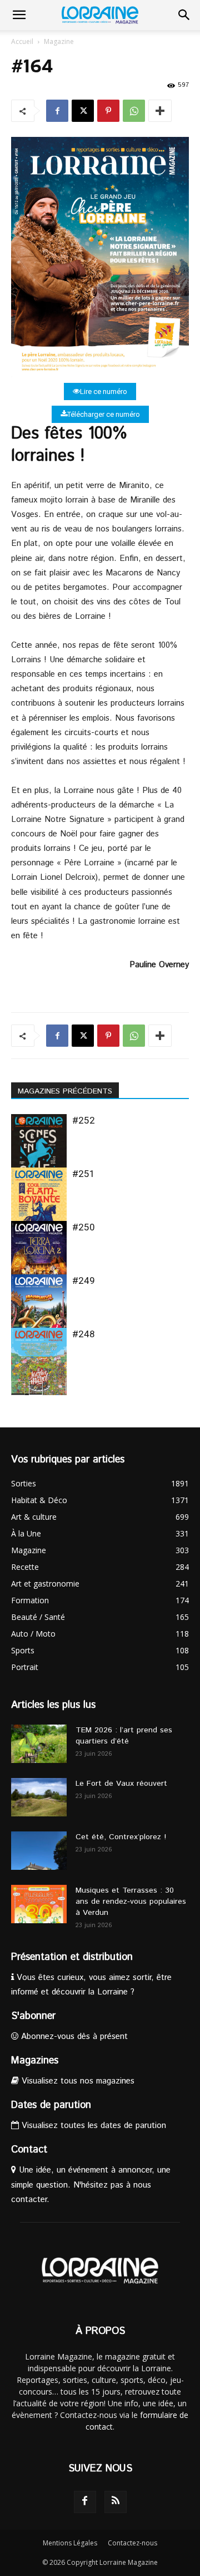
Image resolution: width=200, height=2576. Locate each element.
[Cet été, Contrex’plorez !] (39, 1851)
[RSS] (116, 2502)
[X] (83, 111)
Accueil (22, 41)
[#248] (39, 1365)
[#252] (39, 1152)
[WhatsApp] (134, 111)
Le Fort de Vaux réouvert (121, 1784)
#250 (84, 1227)
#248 (84, 1334)
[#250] (39, 1259)
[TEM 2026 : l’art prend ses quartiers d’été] (39, 1744)
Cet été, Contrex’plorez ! (121, 1837)
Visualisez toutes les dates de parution (92, 2126)
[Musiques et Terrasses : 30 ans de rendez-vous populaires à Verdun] (39, 1904)
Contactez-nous (132, 2543)
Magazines (35, 2061)
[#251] (39, 1205)
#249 (84, 1280)
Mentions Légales (70, 2543)
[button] (19, 15)
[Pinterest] (108, 111)
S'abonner (33, 2016)
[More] (160, 111)
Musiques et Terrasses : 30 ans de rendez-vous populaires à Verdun (131, 1902)
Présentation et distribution (72, 1957)
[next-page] (36, 1388)
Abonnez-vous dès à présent (73, 2036)
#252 (84, 1120)
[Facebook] (57, 111)
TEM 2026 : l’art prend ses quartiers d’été (124, 1736)
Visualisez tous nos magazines (77, 2081)
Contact (29, 2150)
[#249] (39, 1312)
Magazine (59, 41)
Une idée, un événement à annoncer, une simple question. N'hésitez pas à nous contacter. (91, 2185)
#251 (84, 1174)
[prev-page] (18, 1388)
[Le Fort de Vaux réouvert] (39, 1797)
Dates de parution (51, 2105)
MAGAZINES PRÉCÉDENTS (65, 1091)
